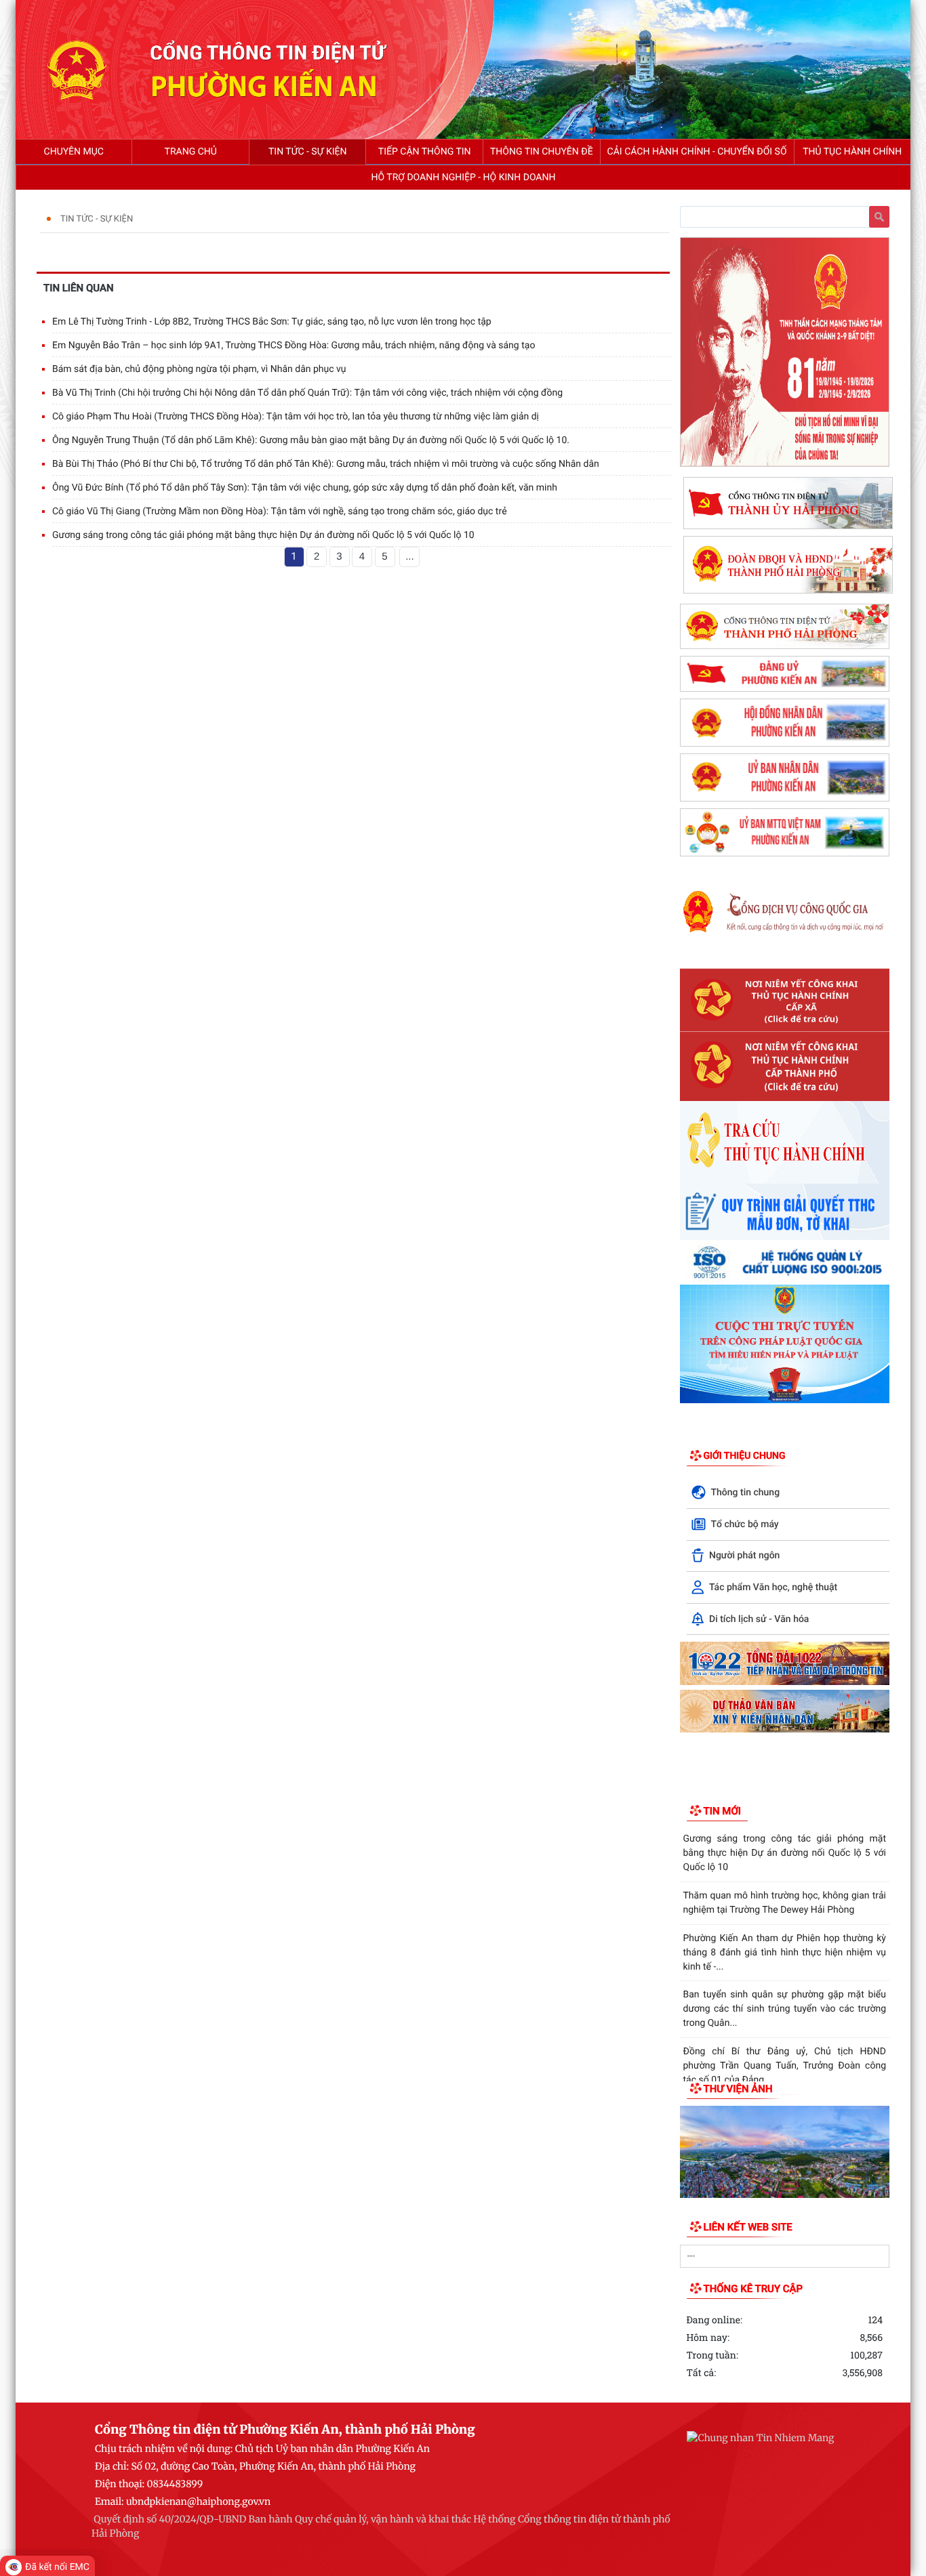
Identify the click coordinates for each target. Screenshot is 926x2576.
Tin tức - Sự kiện (97, 219)
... (410, 557)
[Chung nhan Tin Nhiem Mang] (760, 2438)
